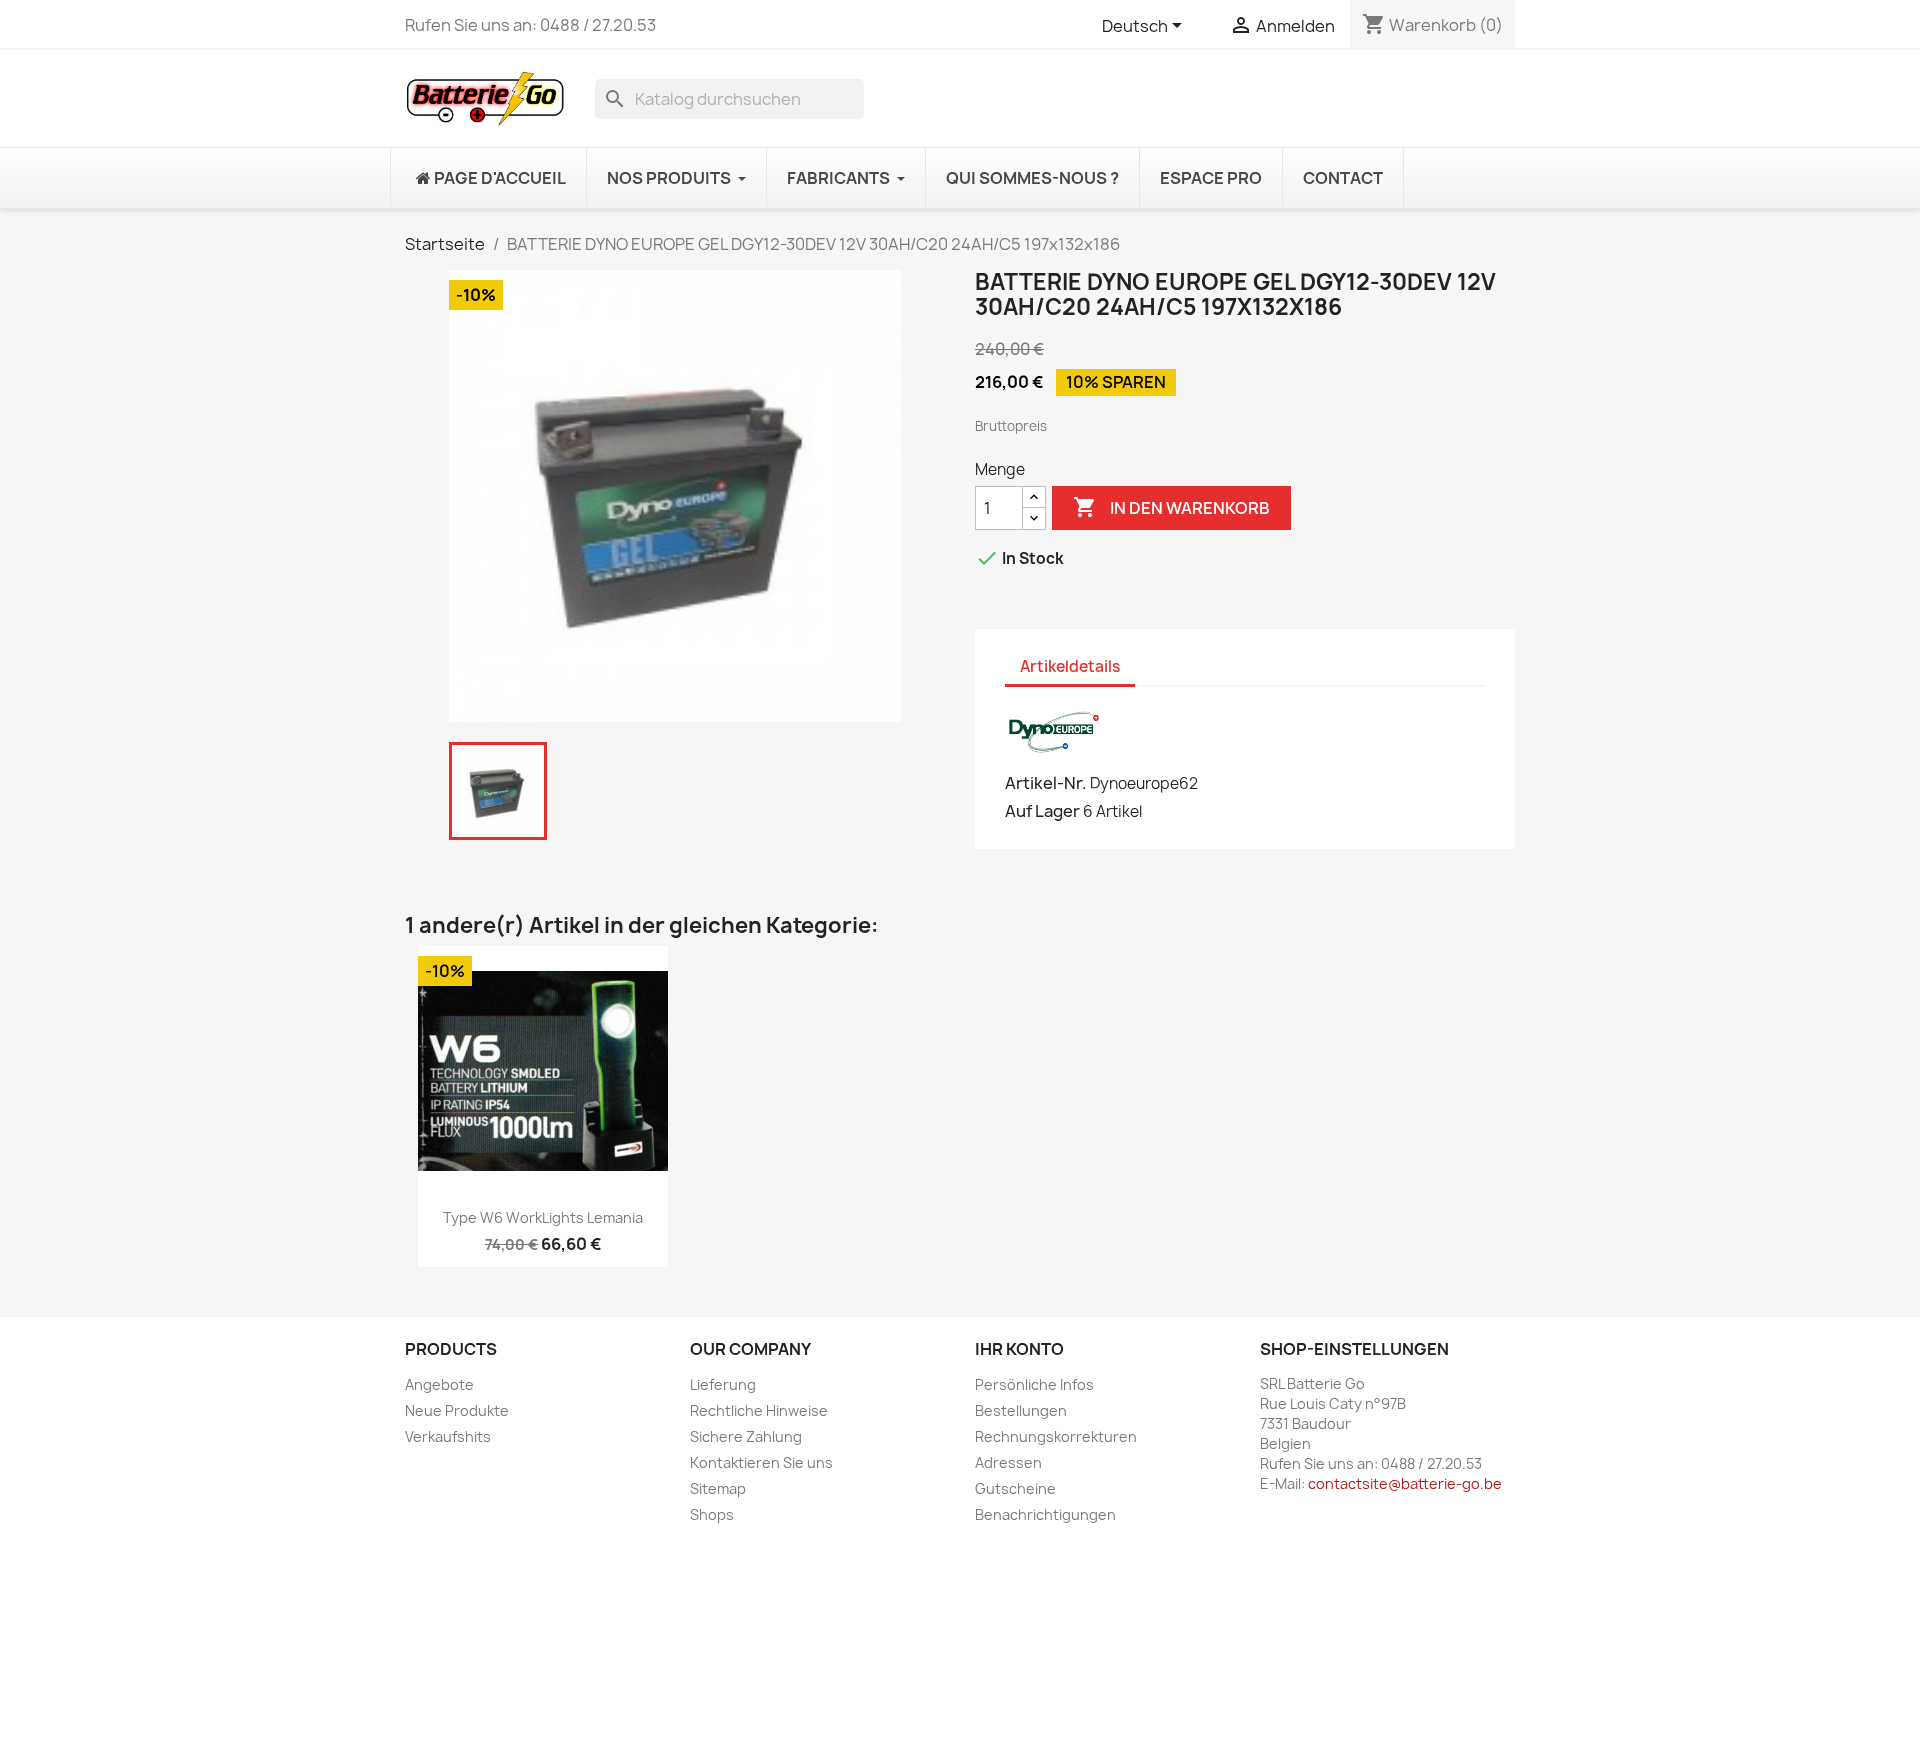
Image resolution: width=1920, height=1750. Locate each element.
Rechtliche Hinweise (759, 1410)
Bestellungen (1021, 1410)
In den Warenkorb (1171, 507)
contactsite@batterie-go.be (1405, 1483)
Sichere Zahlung (746, 1436)
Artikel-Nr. (1046, 783)
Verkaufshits (448, 1436)
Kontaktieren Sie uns (761, 1462)
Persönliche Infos (1034, 1384)
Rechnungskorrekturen (1056, 1436)
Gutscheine (1015, 1488)
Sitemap (718, 1488)
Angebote (439, 1384)
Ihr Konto (1019, 1349)
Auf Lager (1042, 811)
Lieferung (723, 1384)
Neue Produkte (457, 1410)
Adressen (1008, 1462)
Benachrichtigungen (1045, 1514)
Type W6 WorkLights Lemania (543, 1217)
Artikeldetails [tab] (1070, 666)
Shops (712, 1514)
